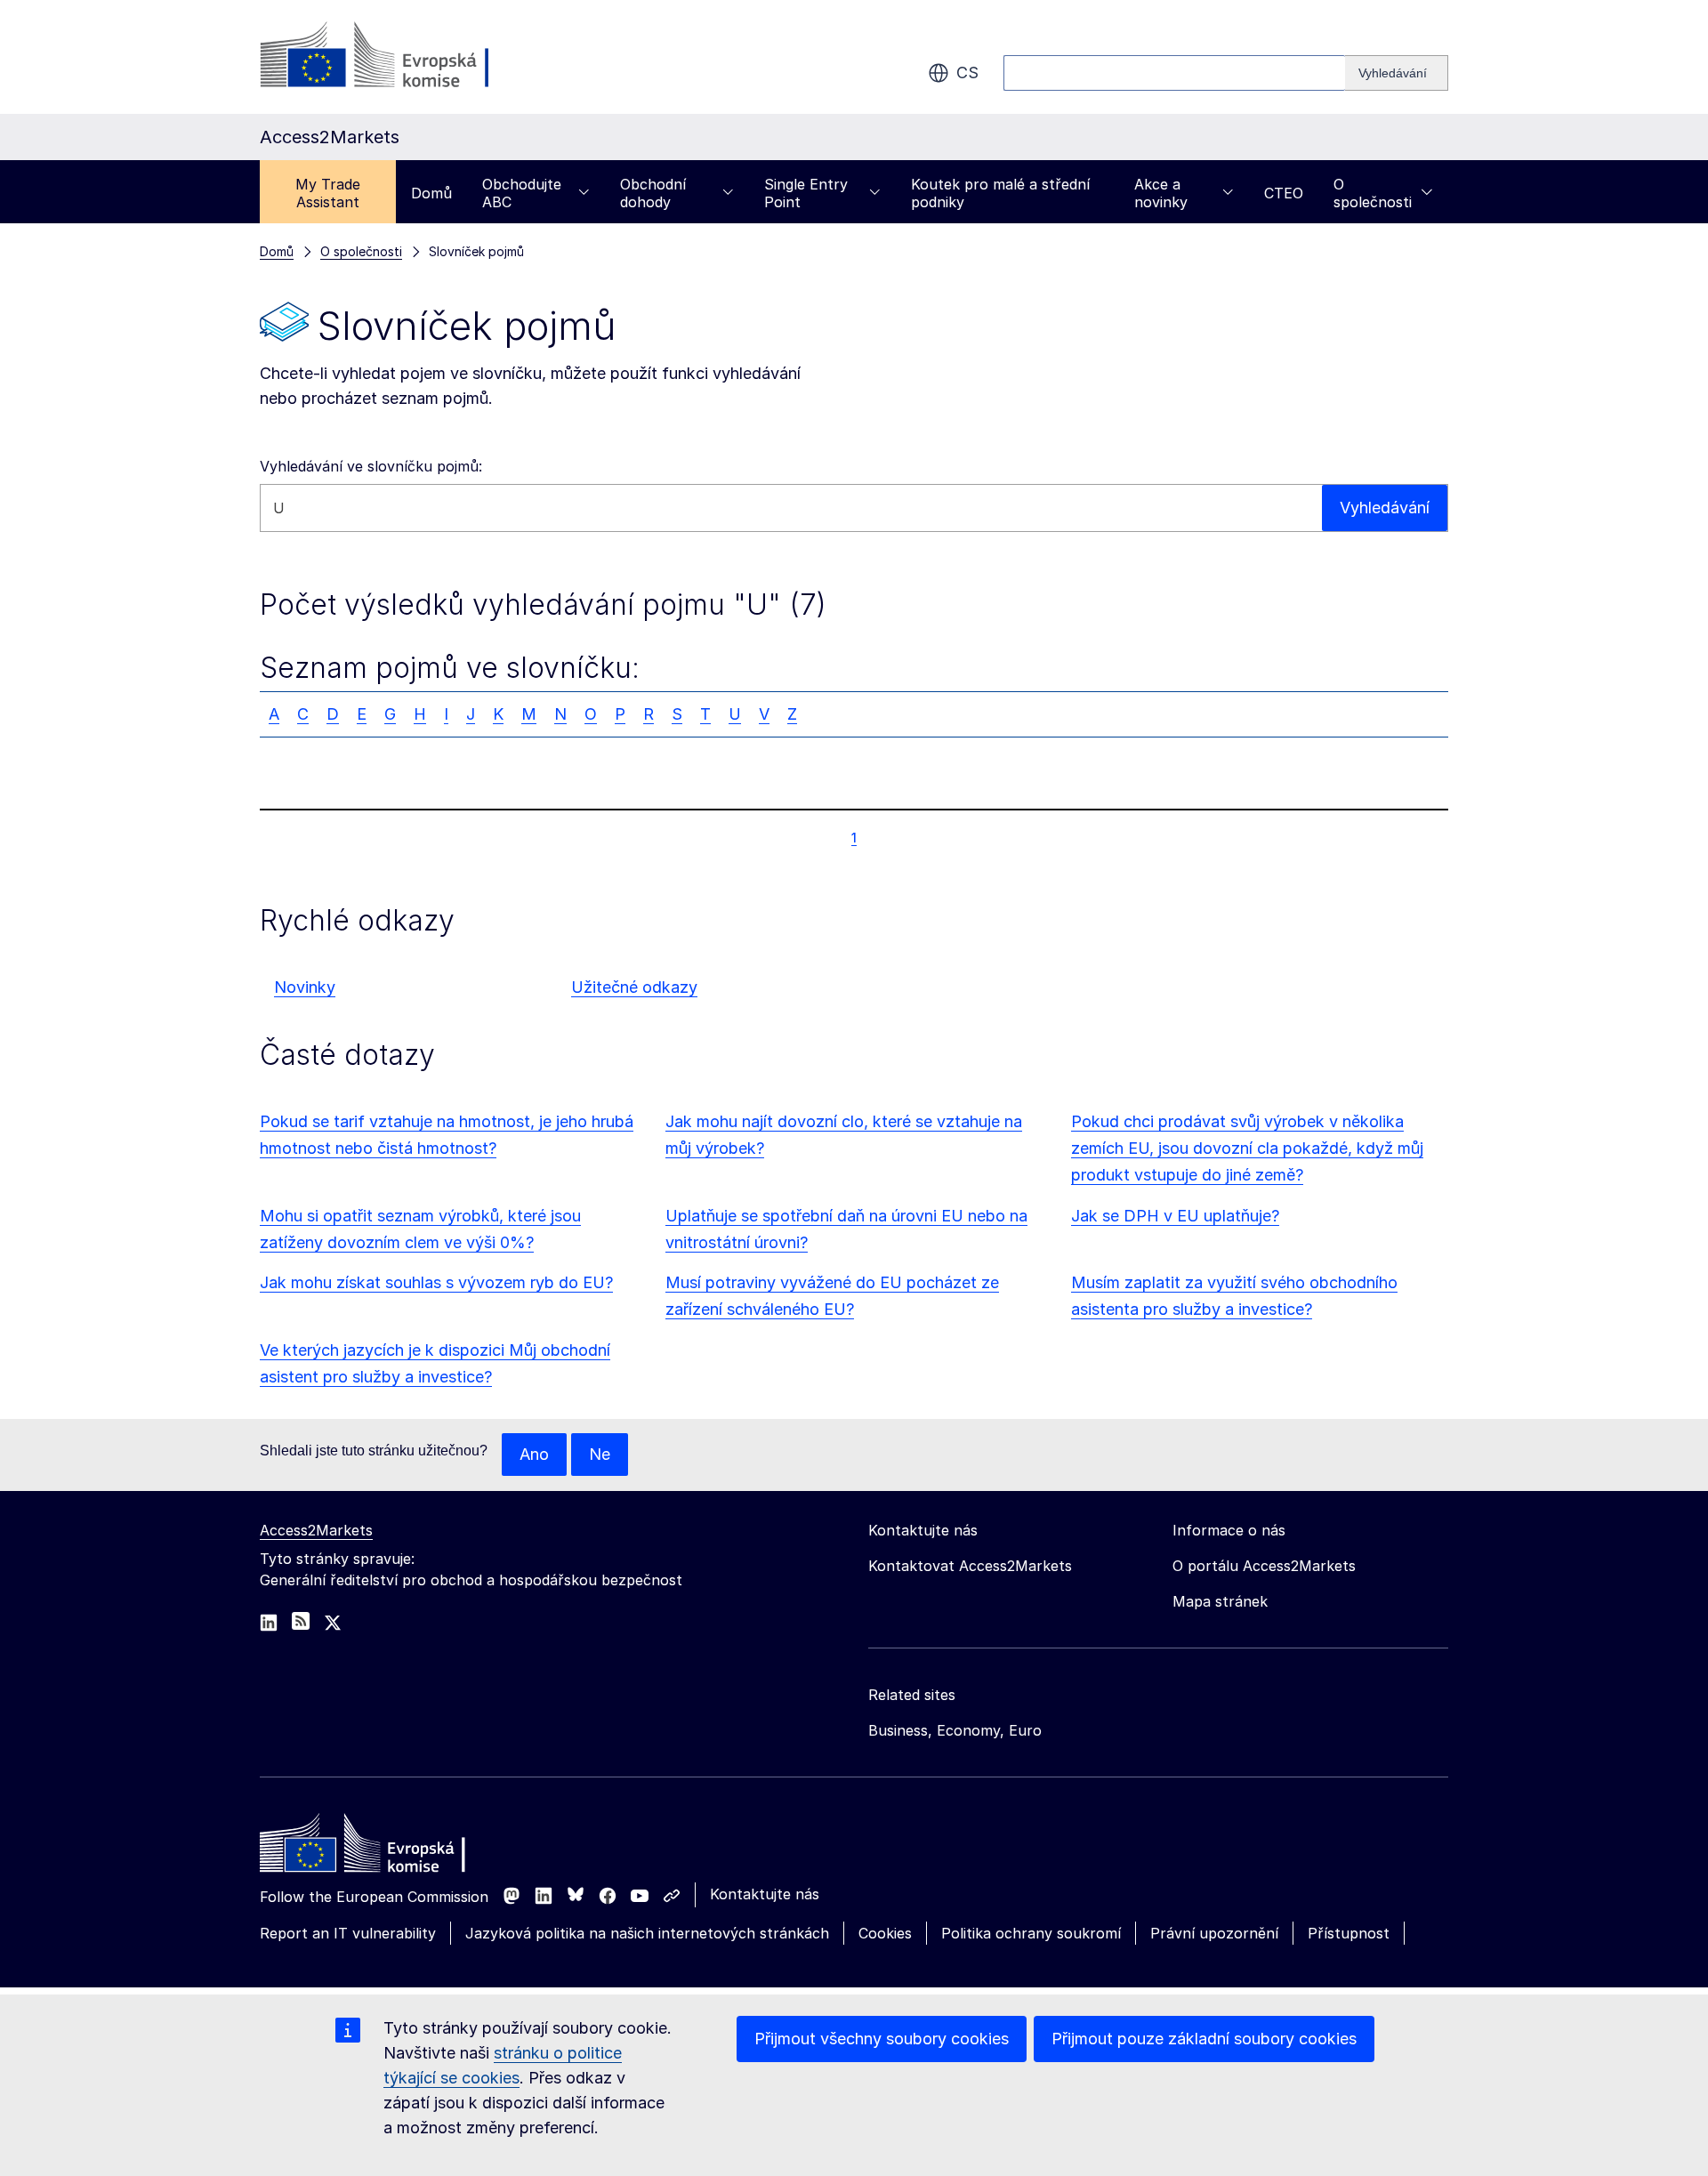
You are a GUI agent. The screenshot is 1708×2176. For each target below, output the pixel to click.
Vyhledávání (1385, 508)
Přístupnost (1349, 1933)
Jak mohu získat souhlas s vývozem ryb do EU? (436, 1282)
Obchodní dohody (653, 193)
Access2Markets (316, 1530)
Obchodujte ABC (522, 193)
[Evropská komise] (403, 57)
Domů (431, 193)
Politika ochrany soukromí (1031, 1933)
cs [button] (967, 73)
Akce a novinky (1161, 193)
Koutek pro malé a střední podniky (1000, 193)
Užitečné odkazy (634, 987)
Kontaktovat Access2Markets (970, 1566)
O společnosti (1373, 193)
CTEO (1284, 193)
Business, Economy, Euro (955, 1730)
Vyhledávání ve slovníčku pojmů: (371, 466)
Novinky (305, 987)
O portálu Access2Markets (1264, 1566)
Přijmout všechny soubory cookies (882, 2039)
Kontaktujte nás (765, 1894)
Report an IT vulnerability (348, 1933)
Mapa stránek (1220, 1601)
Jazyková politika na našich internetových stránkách (647, 1933)
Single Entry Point (806, 193)
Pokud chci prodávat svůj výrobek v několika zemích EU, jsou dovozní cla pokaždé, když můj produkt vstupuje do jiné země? (1247, 1148)
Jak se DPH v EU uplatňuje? (1175, 1216)
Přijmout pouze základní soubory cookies (1204, 2039)
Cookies (885, 1933)
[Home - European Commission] (389, 1848)
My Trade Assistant (328, 193)
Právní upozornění (1214, 1933)
